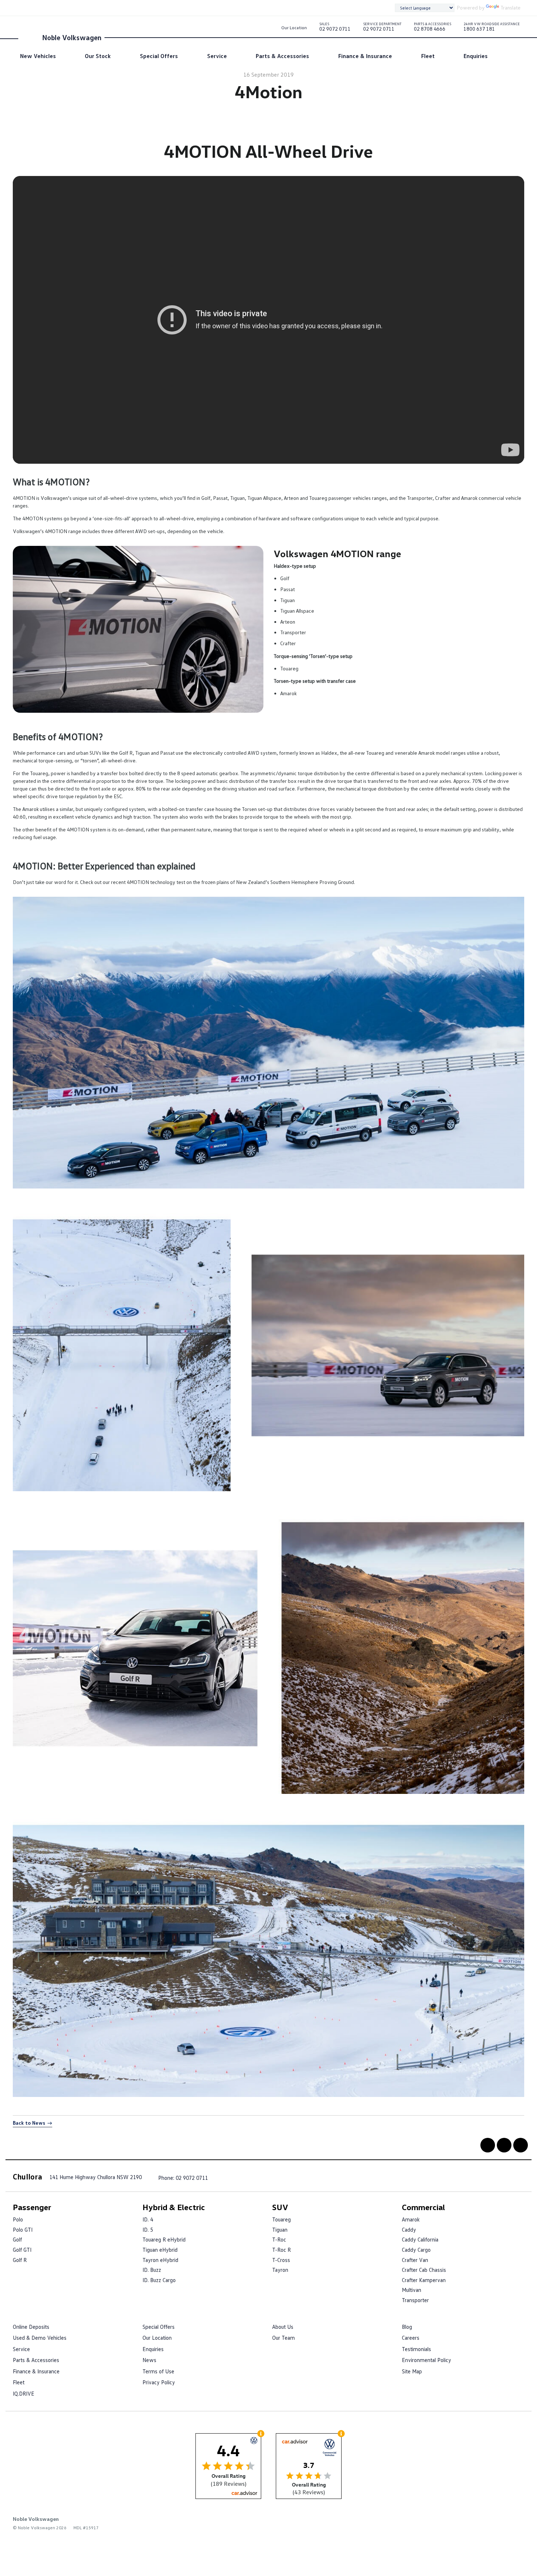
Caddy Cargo (416, 2250)
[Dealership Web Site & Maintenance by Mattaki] (510, 2524)
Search (508, 56)
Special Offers (159, 56)
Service (217, 56)
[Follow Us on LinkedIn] (504, 2145)
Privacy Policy (159, 2382)
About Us (283, 2327)
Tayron (280, 2270)
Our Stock (98, 56)
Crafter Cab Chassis (424, 2270)
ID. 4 (148, 2219)
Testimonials (416, 2349)
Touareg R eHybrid (164, 2239)
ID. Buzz (152, 2270)
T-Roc (279, 2239)
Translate (511, 7)
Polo (18, 2219)
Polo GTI (23, 2229)
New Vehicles (38, 56)
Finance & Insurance (365, 56)
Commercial (423, 2207)
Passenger (32, 2207)
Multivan (412, 2290)
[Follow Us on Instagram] (521, 2145)
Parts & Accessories (282, 56)
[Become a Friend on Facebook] (488, 2145)
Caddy (409, 2229)
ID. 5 (148, 2229)
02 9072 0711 (335, 28)
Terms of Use (158, 2371)
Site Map (412, 2371)
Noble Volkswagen (72, 37)
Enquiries (476, 56)
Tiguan (280, 2229)
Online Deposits (31, 2327)
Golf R (20, 2260)
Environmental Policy (426, 2360)
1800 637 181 (492, 28)
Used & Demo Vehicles (40, 2338)
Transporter (415, 2300)
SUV (280, 2207)
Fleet (428, 56)
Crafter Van (415, 2260)
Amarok (411, 2219)
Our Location (294, 28)
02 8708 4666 (433, 28)
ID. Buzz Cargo (159, 2280)
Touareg (281, 2219)
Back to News (29, 2123)
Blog (407, 2327)
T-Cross (281, 2260)
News (149, 2360)
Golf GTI (22, 2250)
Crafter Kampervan (424, 2280)
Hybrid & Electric (174, 2207)
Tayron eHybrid (160, 2260)
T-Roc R (281, 2250)
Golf (17, 2239)
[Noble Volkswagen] (29, 37)
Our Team (283, 2338)
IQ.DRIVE (24, 2393)
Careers (411, 2338)
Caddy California (420, 2239)
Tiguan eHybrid (160, 2250)
